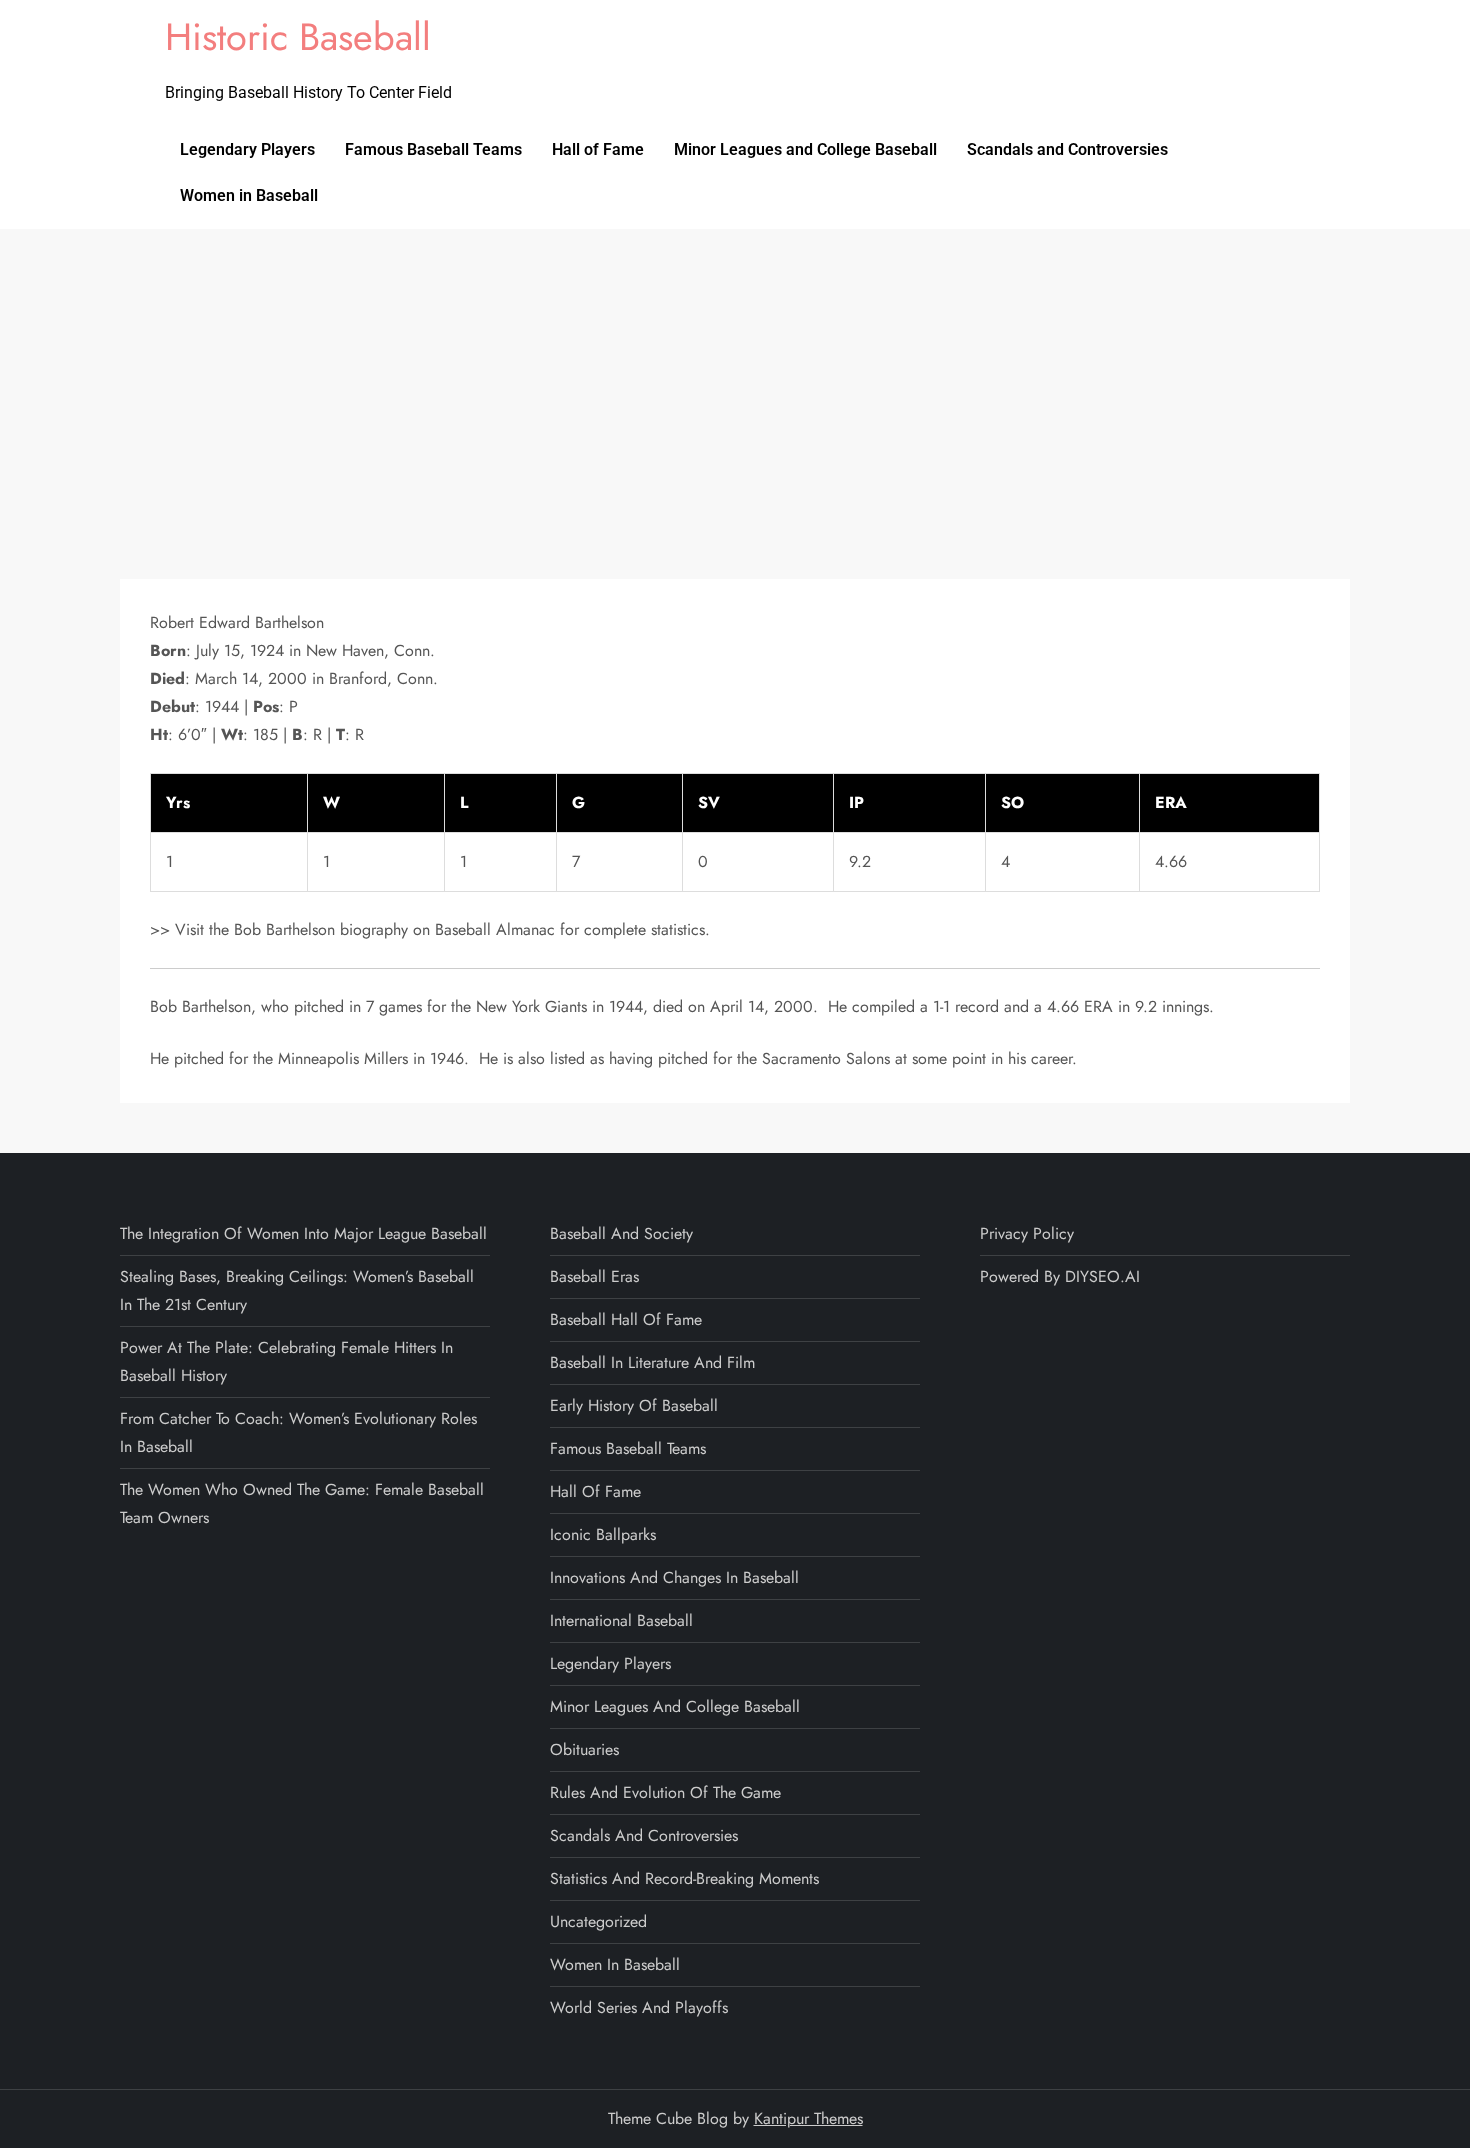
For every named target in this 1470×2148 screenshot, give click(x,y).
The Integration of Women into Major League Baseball (303, 1233)
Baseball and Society (621, 1233)
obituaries (584, 1749)
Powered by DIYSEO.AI (1060, 1276)
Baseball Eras (594, 1276)
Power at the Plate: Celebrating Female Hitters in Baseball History (286, 1361)
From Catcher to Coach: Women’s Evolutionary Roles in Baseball (298, 1432)
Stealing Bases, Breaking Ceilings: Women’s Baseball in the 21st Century (297, 1290)
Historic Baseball (298, 36)
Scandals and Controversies (1067, 149)
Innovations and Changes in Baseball (674, 1577)
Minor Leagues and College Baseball (805, 149)
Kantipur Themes (808, 2118)
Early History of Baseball (634, 1405)
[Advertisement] (735, 379)
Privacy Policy (1027, 1233)
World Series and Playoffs (639, 2007)
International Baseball (621, 1620)
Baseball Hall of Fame (626, 1319)
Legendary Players (247, 149)
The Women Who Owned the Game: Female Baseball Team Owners (302, 1503)
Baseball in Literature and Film (652, 1362)
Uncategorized (598, 1921)
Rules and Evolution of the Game (665, 1792)
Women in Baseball (249, 195)
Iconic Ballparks (603, 1534)
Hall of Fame (598, 149)
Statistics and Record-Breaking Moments (684, 1878)
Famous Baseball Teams (433, 149)
